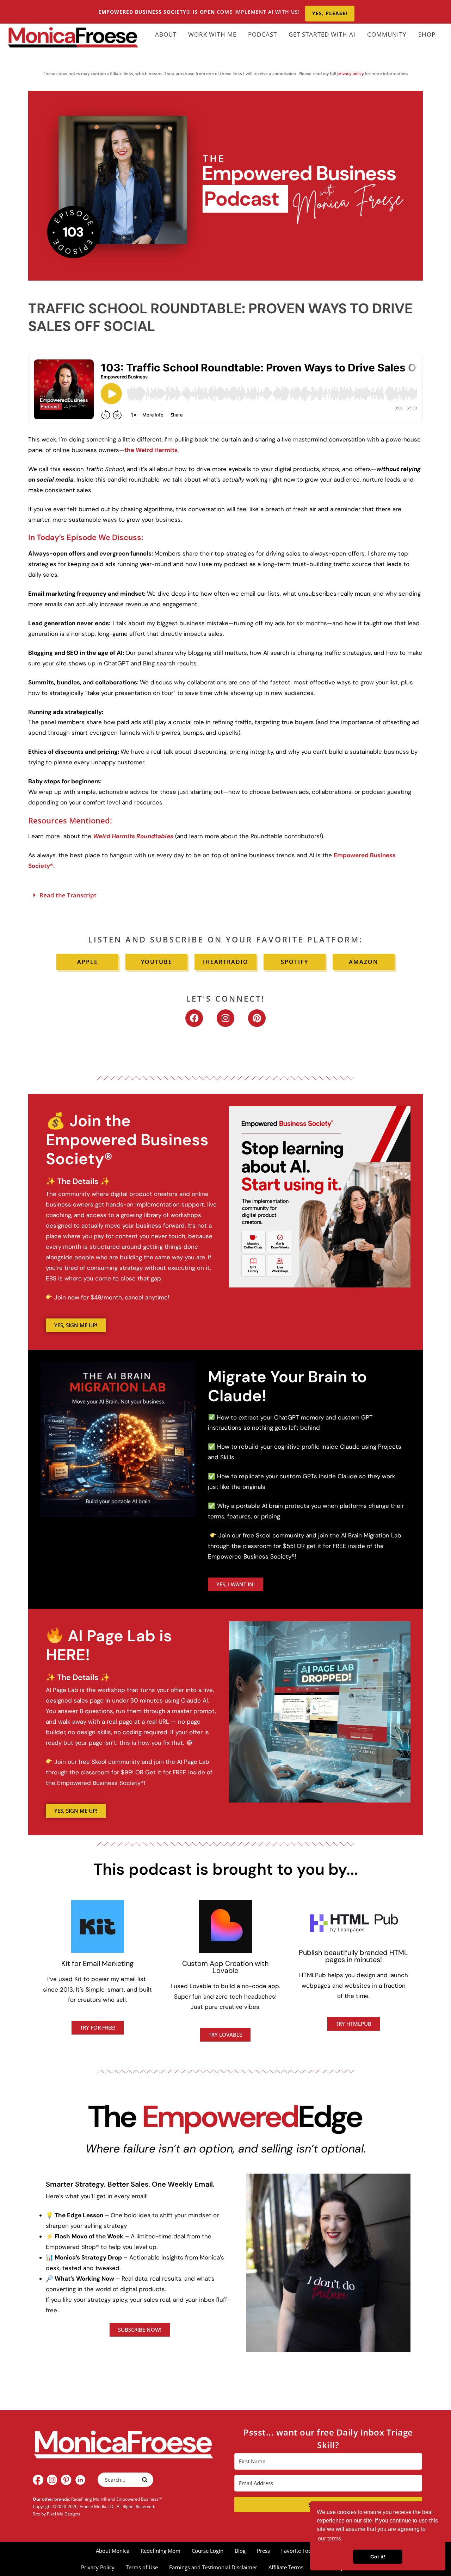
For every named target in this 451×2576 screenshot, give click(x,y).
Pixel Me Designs (64, 2514)
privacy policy (350, 73)
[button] (225, 895)
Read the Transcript (68, 895)
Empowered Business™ (139, 2499)
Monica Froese (73, 37)
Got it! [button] (378, 2557)
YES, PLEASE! (330, 13)
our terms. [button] (330, 2539)
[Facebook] (194, 1018)
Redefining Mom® (89, 2499)
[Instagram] (225, 1018)
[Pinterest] (257, 1018)
